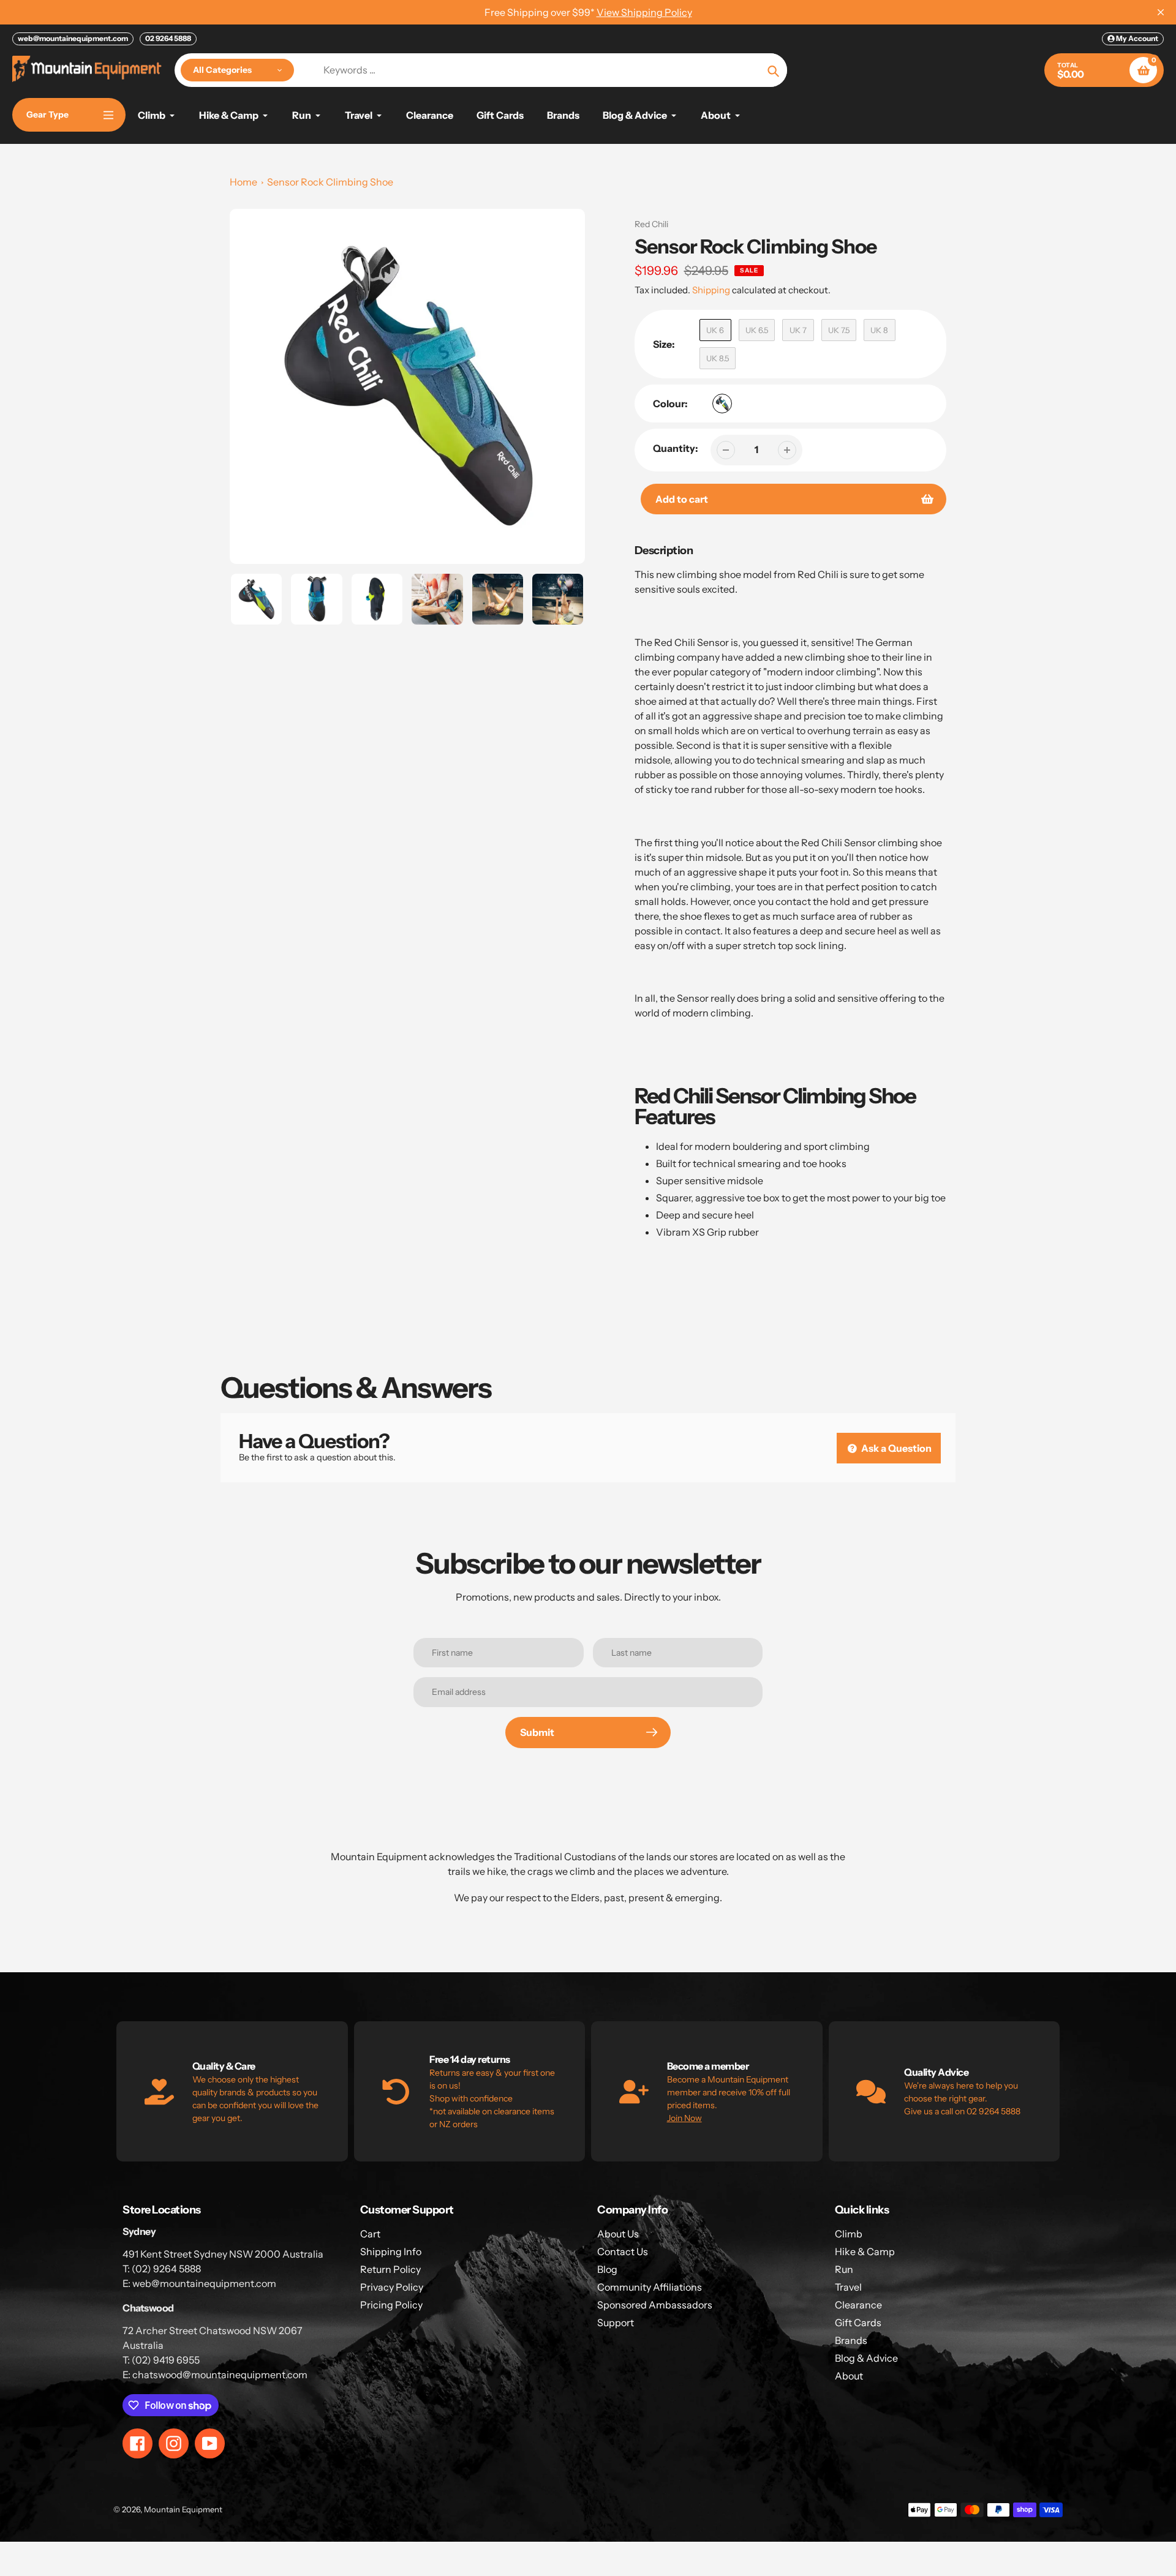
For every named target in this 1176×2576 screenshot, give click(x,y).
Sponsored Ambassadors (655, 2305)
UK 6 (715, 330)
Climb (849, 2234)
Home (243, 182)
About (849, 2376)
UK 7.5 (839, 330)
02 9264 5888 (168, 38)
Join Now (684, 2118)
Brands (851, 2340)
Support (616, 2323)
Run (844, 2269)
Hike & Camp (865, 2251)
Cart (370, 2234)
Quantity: (676, 448)
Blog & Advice (866, 2358)
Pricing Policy (391, 2305)
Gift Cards (858, 2323)
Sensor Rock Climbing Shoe (330, 182)
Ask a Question (895, 1448)
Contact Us (623, 2251)
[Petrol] (722, 404)
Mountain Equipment (183, 2509)
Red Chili (651, 224)
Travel (848, 2287)
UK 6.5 (757, 330)
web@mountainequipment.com (73, 38)
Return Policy (390, 2269)
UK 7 (798, 330)
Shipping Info (391, 2251)
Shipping (711, 290)
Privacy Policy (392, 2287)
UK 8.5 (718, 358)
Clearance (858, 2305)
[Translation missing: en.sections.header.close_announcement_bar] (1161, 12)
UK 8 (879, 330)
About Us (618, 2234)
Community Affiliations (650, 2287)
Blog (607, 2269)
